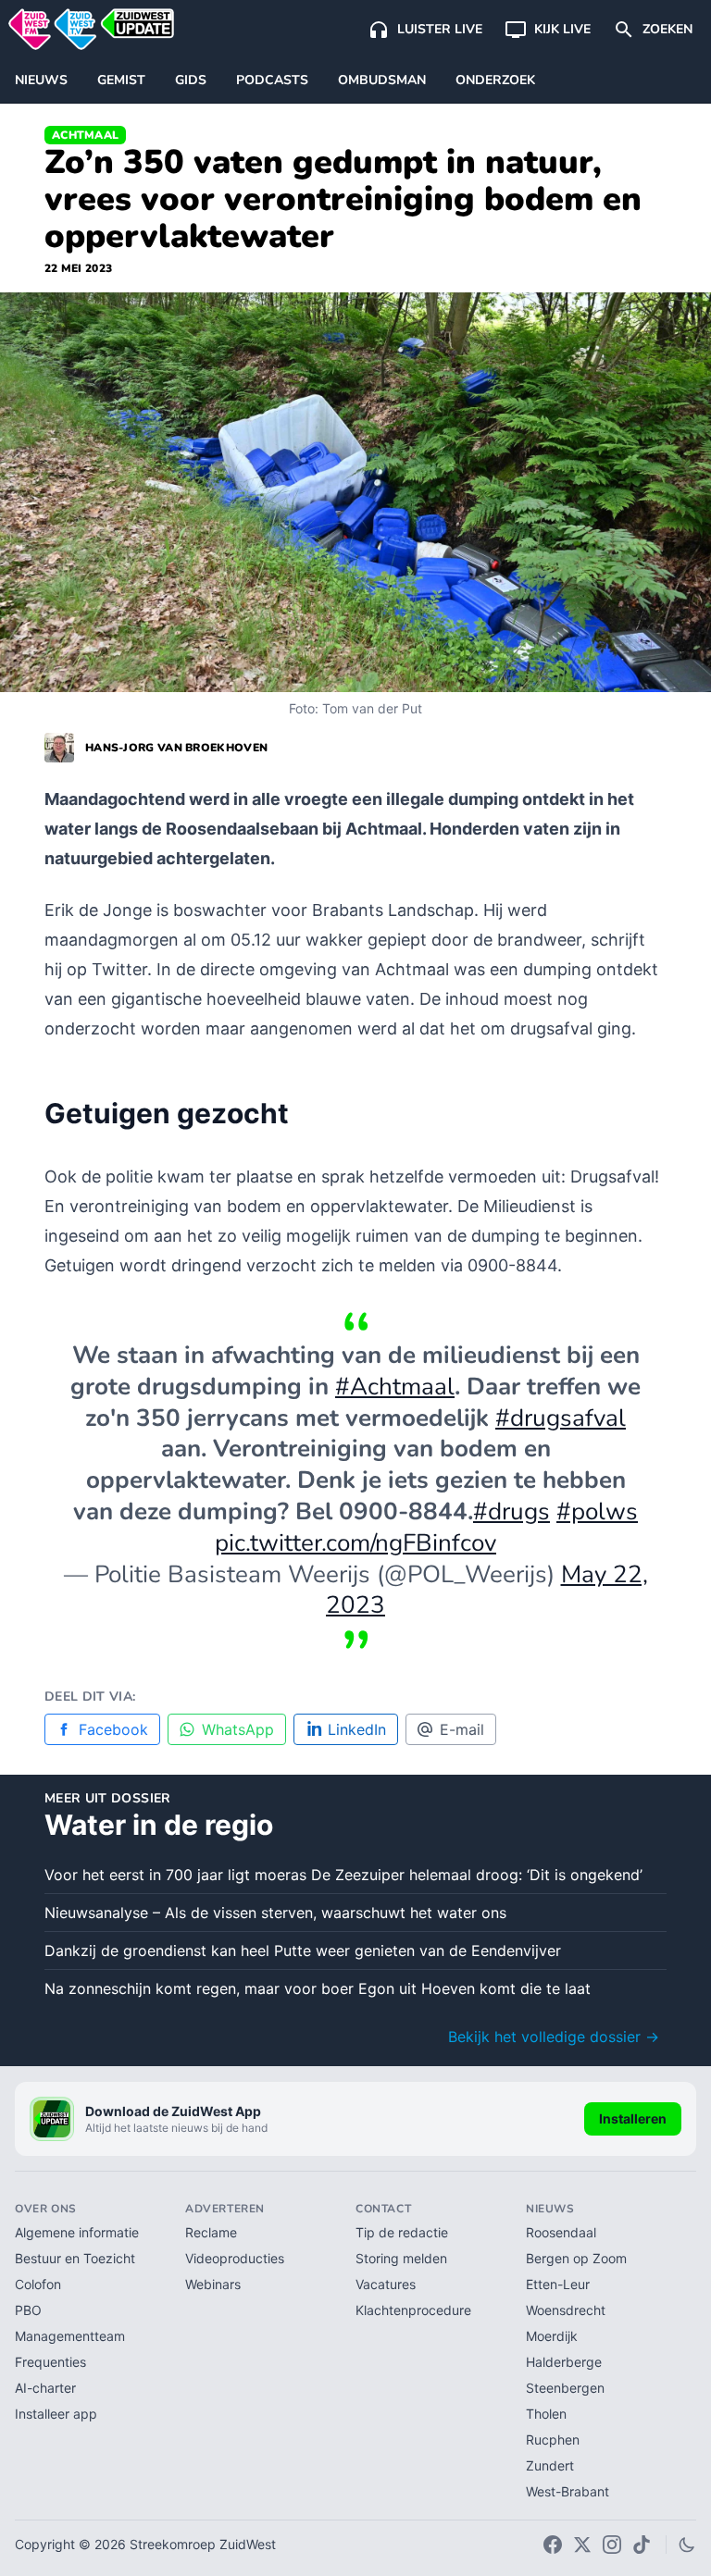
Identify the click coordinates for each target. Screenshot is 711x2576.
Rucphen (553, 2440)
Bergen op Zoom (576, 2258)
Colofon (38, 2284)
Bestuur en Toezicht (75, 2258)
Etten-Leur (558, 2284)
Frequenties (50, 2362)
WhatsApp (238, 1729)
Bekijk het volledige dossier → (554, 2037)
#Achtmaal (395, 1387)
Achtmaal (85, 135)
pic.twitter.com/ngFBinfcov (355, 1543)
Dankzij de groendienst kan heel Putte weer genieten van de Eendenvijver (303, 1951)
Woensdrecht (566, 2310)
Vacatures (386, 2284)
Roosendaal (561, 2232)
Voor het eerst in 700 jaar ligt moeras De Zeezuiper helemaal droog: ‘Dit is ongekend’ (343, 1875)
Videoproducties (235, 2258)
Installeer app (56, 2414)
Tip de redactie (402, 2232)
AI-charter (45, 2388)
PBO (28, 2310)
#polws (597, 1511)
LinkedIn (357, 1729)
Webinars (213, 2284)
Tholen (546, 2414)
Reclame (211, 2232)
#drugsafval (561, 1418)
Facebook (113, 1729)
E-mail (462, 1729)
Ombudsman (382, 80)
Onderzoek (495, 80)
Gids (191, 80)
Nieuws (41, 80)
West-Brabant (568, 2491)
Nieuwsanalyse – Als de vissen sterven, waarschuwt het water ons (275, 1913)
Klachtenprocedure (413, 2310)
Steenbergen (565, 2388)
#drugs (511, 1511)
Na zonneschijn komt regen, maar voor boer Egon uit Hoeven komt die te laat (318, 1988)
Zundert (550, 2465)
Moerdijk (552, 2336)
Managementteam (70, 2336)
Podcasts (272, 80)
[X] (582, 2545)
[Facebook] (553, 2545)
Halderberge (564, 2362)
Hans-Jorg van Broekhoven (176, 748)
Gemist (121, 80)
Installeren (633, 2118)
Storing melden (401, 2258)
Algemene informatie (77, 2232)
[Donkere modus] (687, 2545)
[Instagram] (612, 2545)
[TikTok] (642, 2545)
